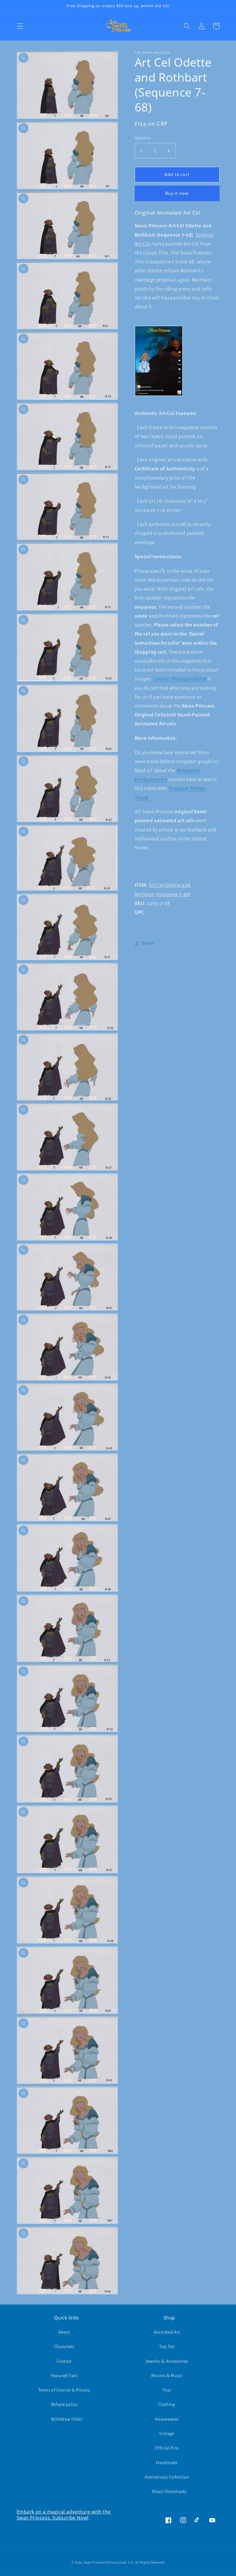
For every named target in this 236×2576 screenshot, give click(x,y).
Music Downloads (169, 2492)
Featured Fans (64, 2376)
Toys (167, 2390)
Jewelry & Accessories (167, 2361)
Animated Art (167, 2332)
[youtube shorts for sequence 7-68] (159, 399)
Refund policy (64, 2405)
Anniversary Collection (167, 2477)
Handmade (167, 2463)
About (64, 2332)
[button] (20, 26)
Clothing (167, 2405)
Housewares (167, 2419)
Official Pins (167, 2448)
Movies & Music (167, 2376)
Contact (64, 2361)
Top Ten (167, 2347)
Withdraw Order (67, 2419)
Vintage (167, 2434)
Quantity (143, 138)
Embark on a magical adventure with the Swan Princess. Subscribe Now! (64, 2515)
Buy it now (177, 193)
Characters (64, 2347)
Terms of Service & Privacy (64, 2390)
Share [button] (148, 943)
